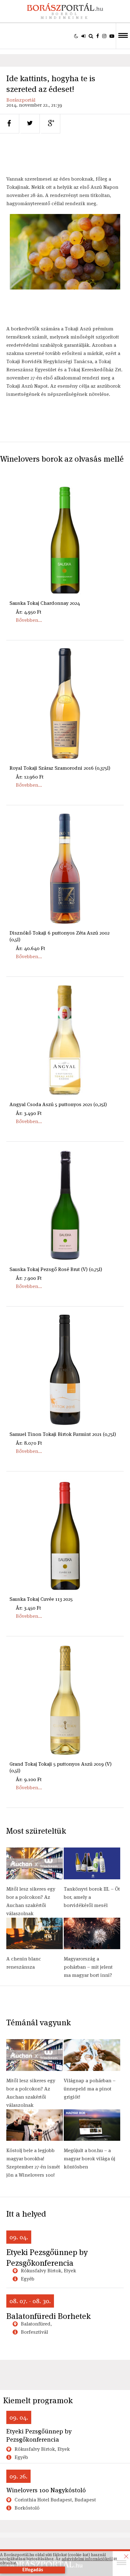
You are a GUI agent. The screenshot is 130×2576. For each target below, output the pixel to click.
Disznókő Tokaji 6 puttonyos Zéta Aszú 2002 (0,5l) (59, 936)
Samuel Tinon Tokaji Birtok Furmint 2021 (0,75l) (63, 1434)
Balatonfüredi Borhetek (48, 2316)
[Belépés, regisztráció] (83, 36)
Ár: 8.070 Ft (29, 1443)
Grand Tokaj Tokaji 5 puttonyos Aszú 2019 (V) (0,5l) (61, 1767)
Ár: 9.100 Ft (29, 1779)
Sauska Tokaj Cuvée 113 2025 (41, 1599)
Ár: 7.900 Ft (29, 1278)
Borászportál (21, 100)
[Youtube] (112, 36)
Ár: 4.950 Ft (29, 612)
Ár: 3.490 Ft (29, 1113)
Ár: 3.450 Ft (28, 1608)
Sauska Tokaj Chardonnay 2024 (45, 603)
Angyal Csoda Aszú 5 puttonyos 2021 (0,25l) (58, 1104)
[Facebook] (98, 36)
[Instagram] (104, 36)
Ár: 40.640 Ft (30, 948)
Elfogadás (33, 2570)
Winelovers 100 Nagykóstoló (46, 2490)
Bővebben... (29, 620)
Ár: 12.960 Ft (30, 777)
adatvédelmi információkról (87, 2559)
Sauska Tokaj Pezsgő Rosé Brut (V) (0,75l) (56, 1269)
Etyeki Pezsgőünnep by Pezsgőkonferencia (47, 2258)
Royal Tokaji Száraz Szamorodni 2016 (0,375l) (60, 768)
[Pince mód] (76, 36)
